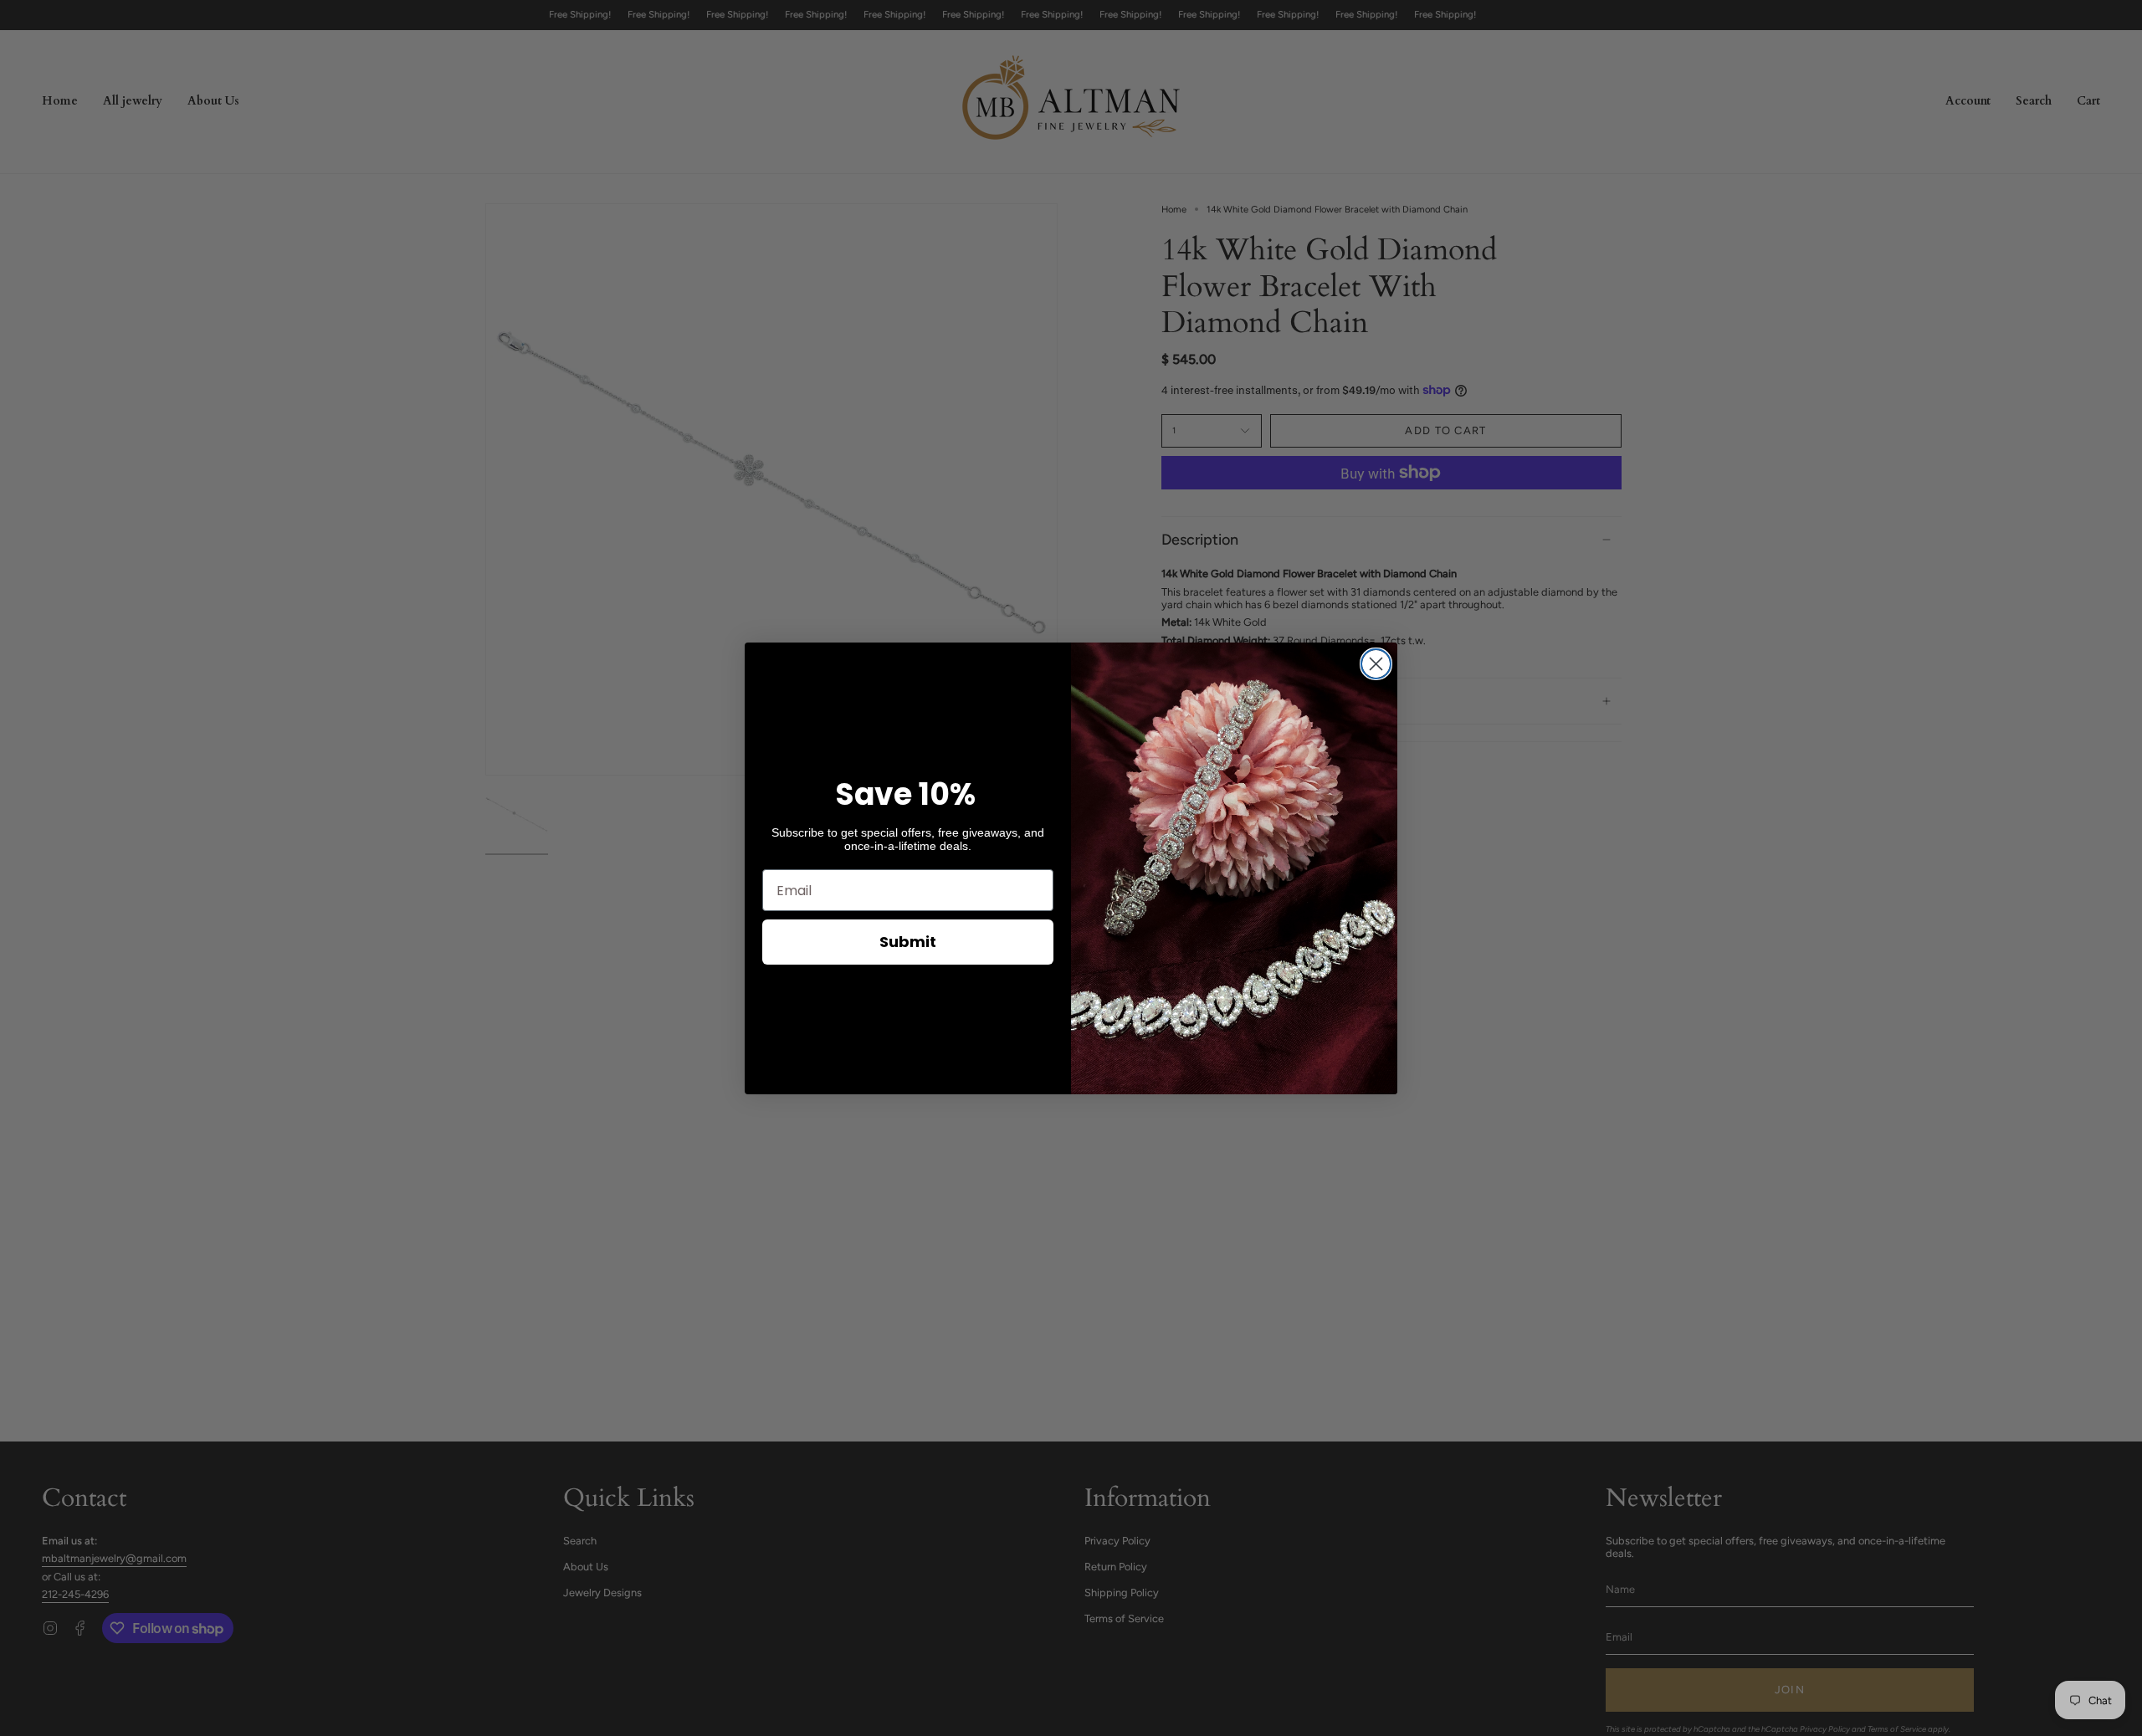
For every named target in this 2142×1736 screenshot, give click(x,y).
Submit (908, 942)
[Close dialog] (1376, 664)
